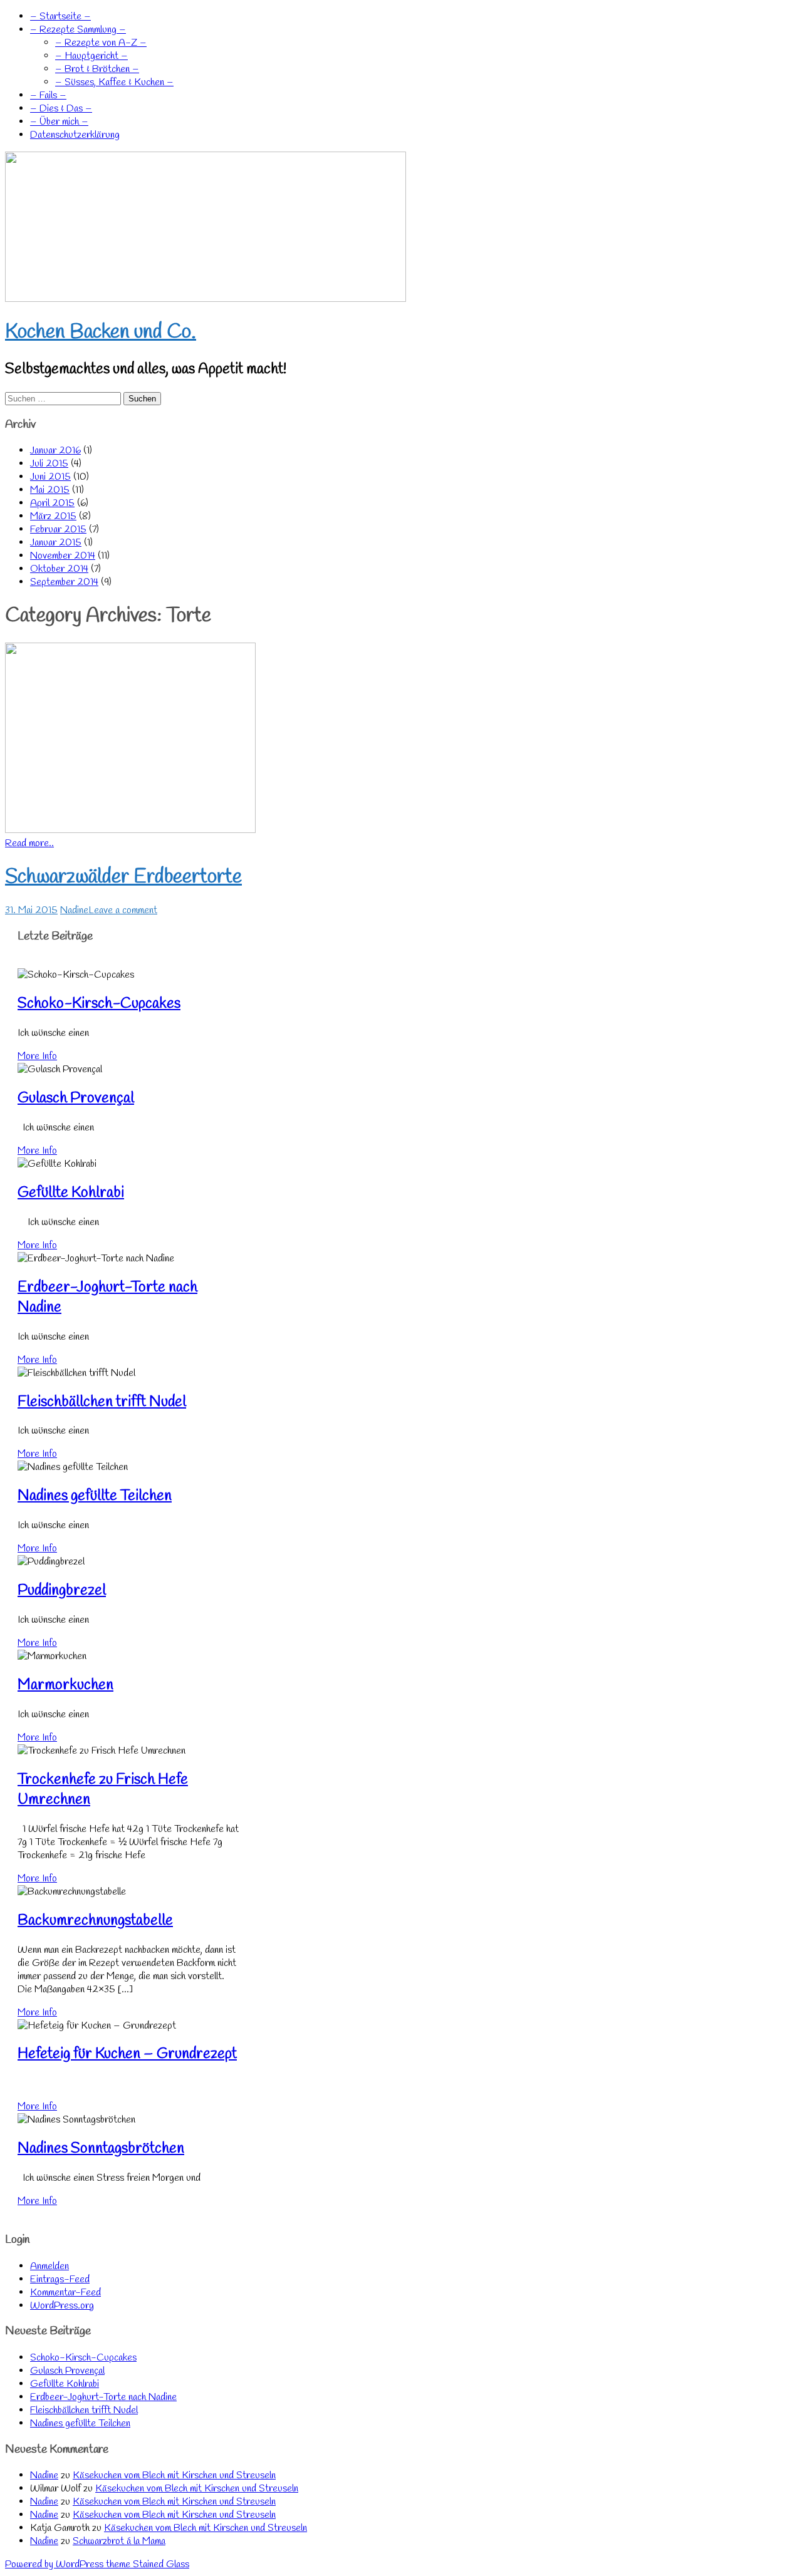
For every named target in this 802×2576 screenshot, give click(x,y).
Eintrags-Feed (60, 2279)
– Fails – (48, 96)
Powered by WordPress (54, 2564)
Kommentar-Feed (65, 2293)
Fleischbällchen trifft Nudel (102, 1402)
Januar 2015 (56, 543)
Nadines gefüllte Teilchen (95, 1496)
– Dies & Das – (61, 109)
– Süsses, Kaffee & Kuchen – (114, 82)
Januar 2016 (55, 451)
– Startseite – (60, 17)
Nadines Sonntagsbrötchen (101, 2149)
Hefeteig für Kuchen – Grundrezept (127, 2054)
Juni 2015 (50, 477)
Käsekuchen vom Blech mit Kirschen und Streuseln (174, 2475)
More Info (37, 1056)
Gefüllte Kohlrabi (71, 1193)
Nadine (74, 910)
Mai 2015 (50, 490)
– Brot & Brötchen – (97, 69)
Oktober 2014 (59, 569)
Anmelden (49, 2266)
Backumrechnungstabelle (95, 1921)
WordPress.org (62, 2306)
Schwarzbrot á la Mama (119, 2541)
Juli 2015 (49, 464)
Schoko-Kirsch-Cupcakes (99, 1004)
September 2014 (64, 582)
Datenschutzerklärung (75, 135)
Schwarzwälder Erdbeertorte (123, 877)
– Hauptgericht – (91, 56)
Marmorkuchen (65, 1685)
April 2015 (52, 503)
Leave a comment (123, 910)
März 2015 (53, 516)
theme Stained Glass (146, 2564)
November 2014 (63, 556)
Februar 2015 (58, 530)
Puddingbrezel (62, 1591)
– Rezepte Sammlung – (78, 30)
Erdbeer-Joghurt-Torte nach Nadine (103, 2397)
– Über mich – (59, 122)
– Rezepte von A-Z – (101, 43)
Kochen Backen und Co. (101, 332)
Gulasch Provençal (76, 1099)
